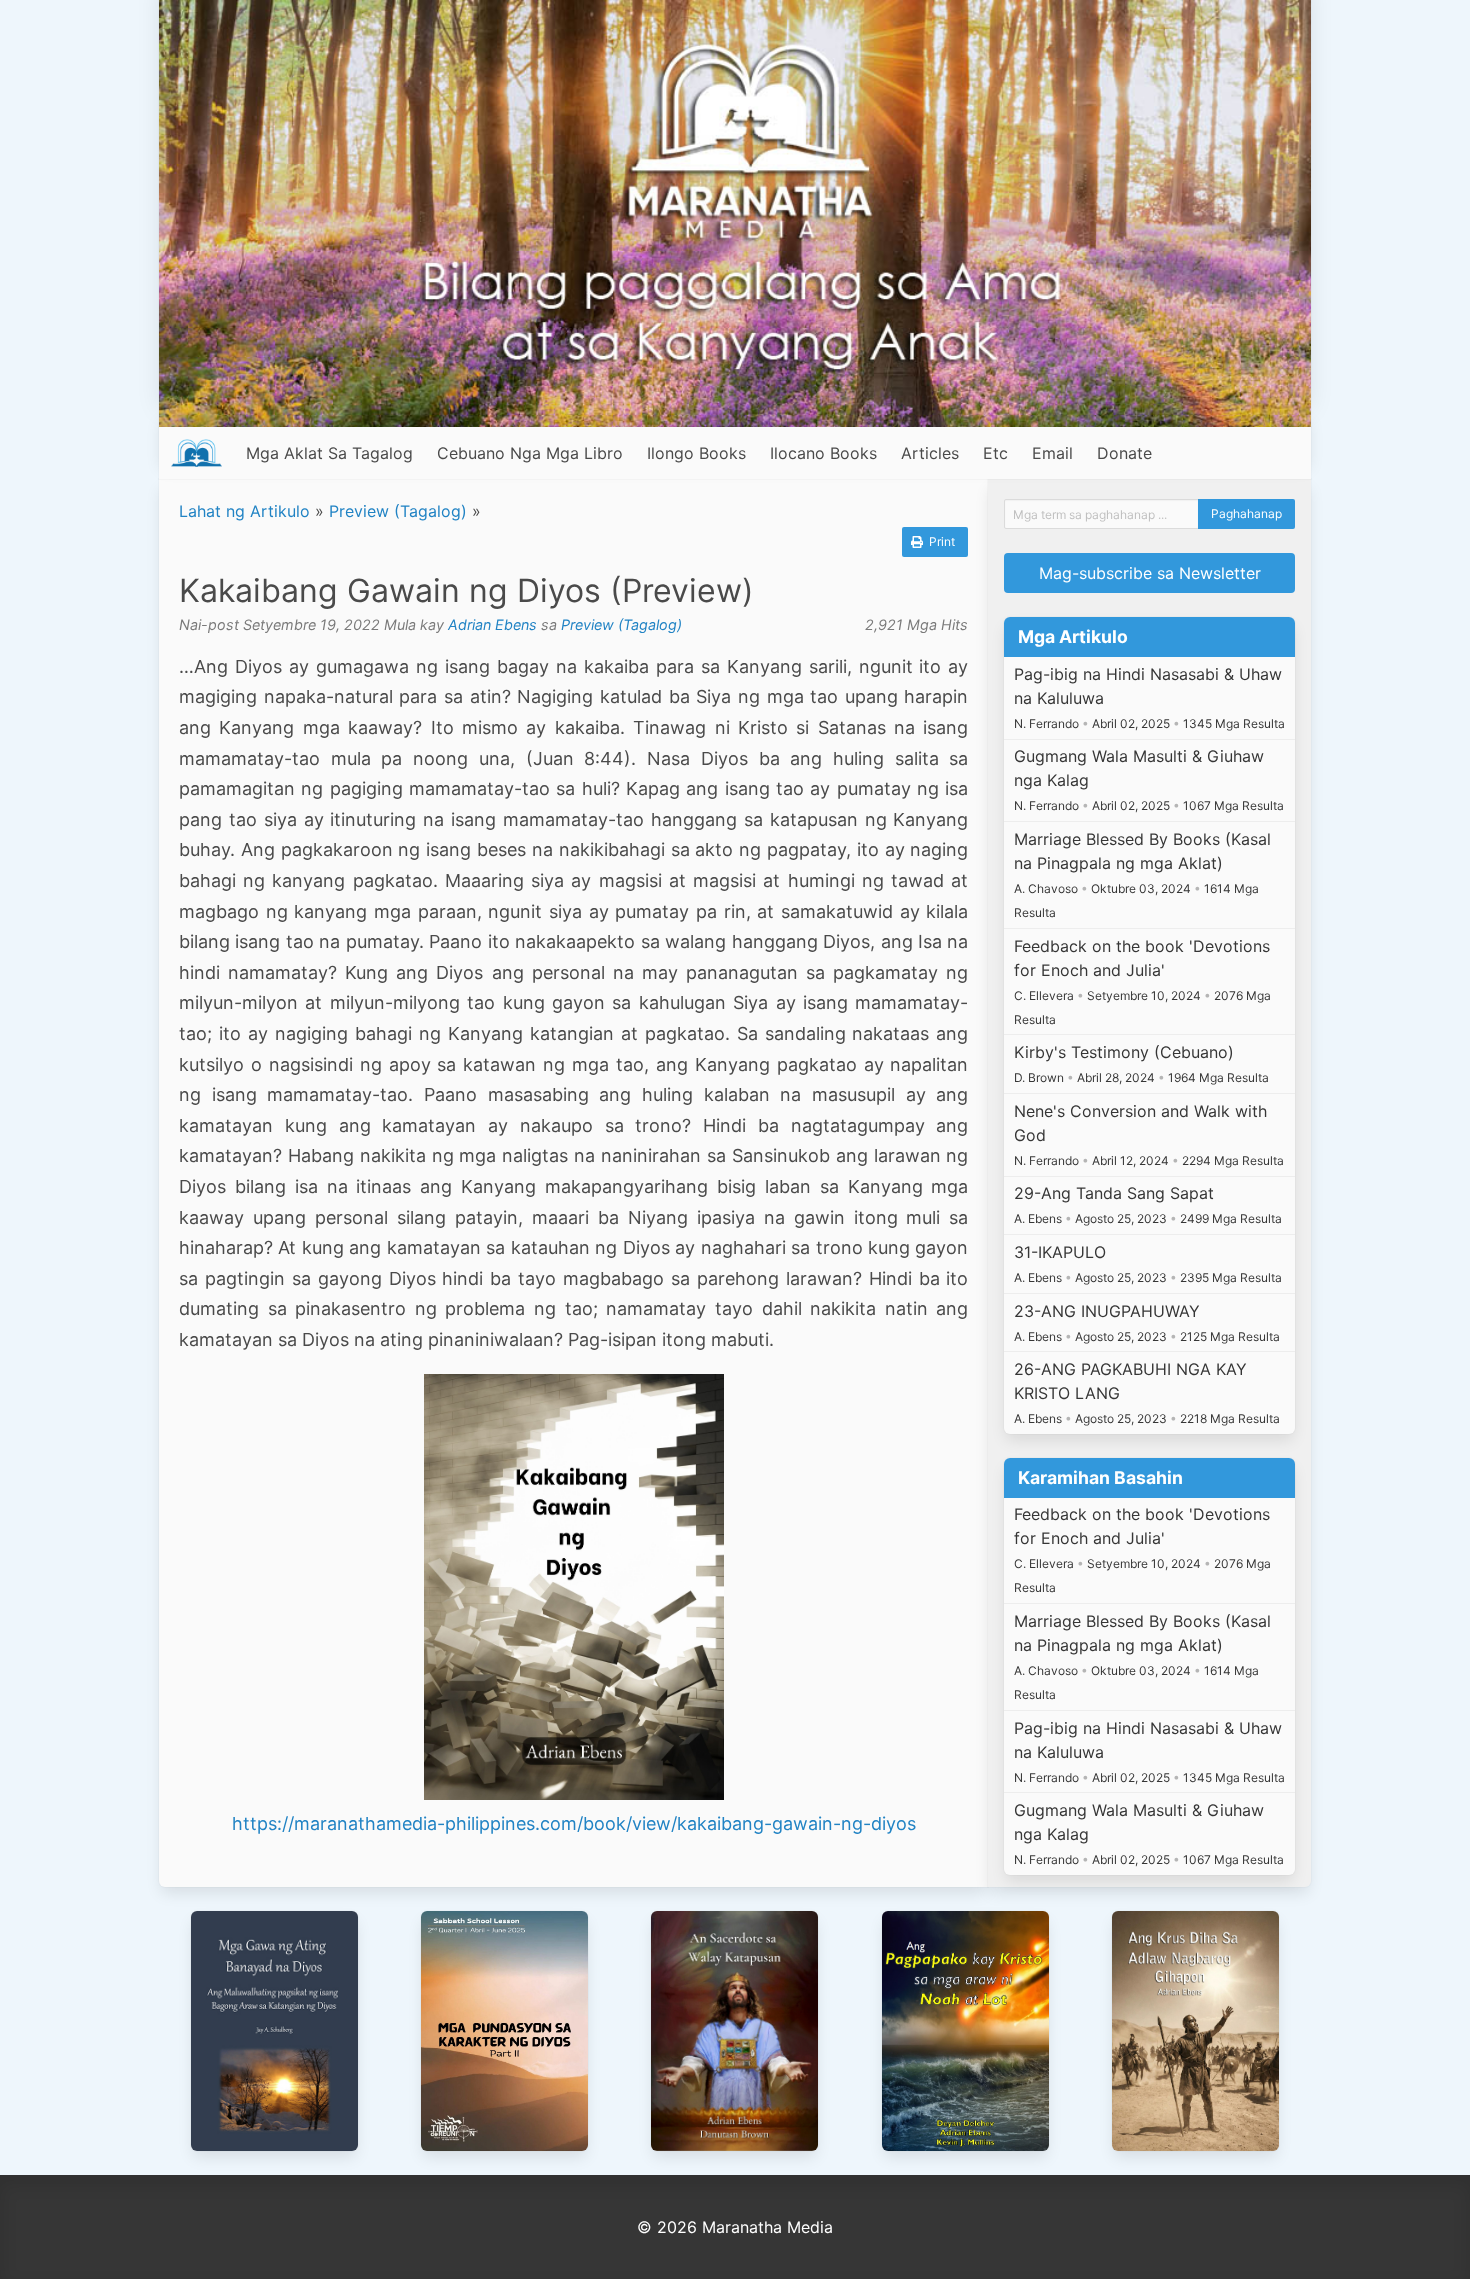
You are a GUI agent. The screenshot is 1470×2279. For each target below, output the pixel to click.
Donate (1124, 453)
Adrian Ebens (492, 624)
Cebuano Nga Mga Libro (530, 453)
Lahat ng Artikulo (244, 511)
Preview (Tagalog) (398, 511)
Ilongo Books (696, 453)
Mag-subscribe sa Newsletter (1150, 573)
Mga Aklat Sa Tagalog (329, 453)
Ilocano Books (823, 453)
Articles (930, 453)
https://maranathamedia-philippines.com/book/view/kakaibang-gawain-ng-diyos (574, 1823)
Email (1052, 453)
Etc (995, 453)
